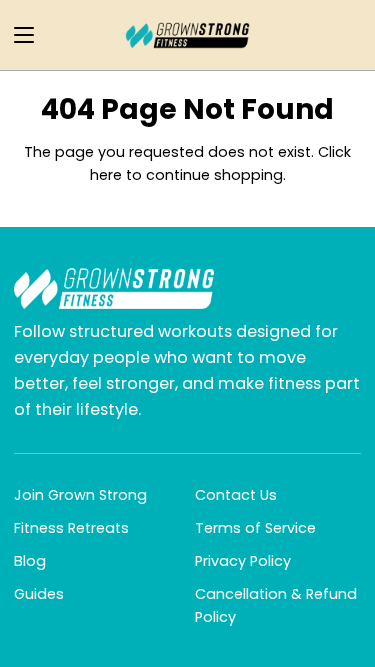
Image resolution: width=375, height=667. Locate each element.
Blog (30, 561)
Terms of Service (255, 528)
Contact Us (236, 495)
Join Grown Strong (80, 495)
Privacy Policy (243, 561)
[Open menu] (18, 35)
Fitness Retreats (71, 528)
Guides (39, 594)
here (106, 175)
